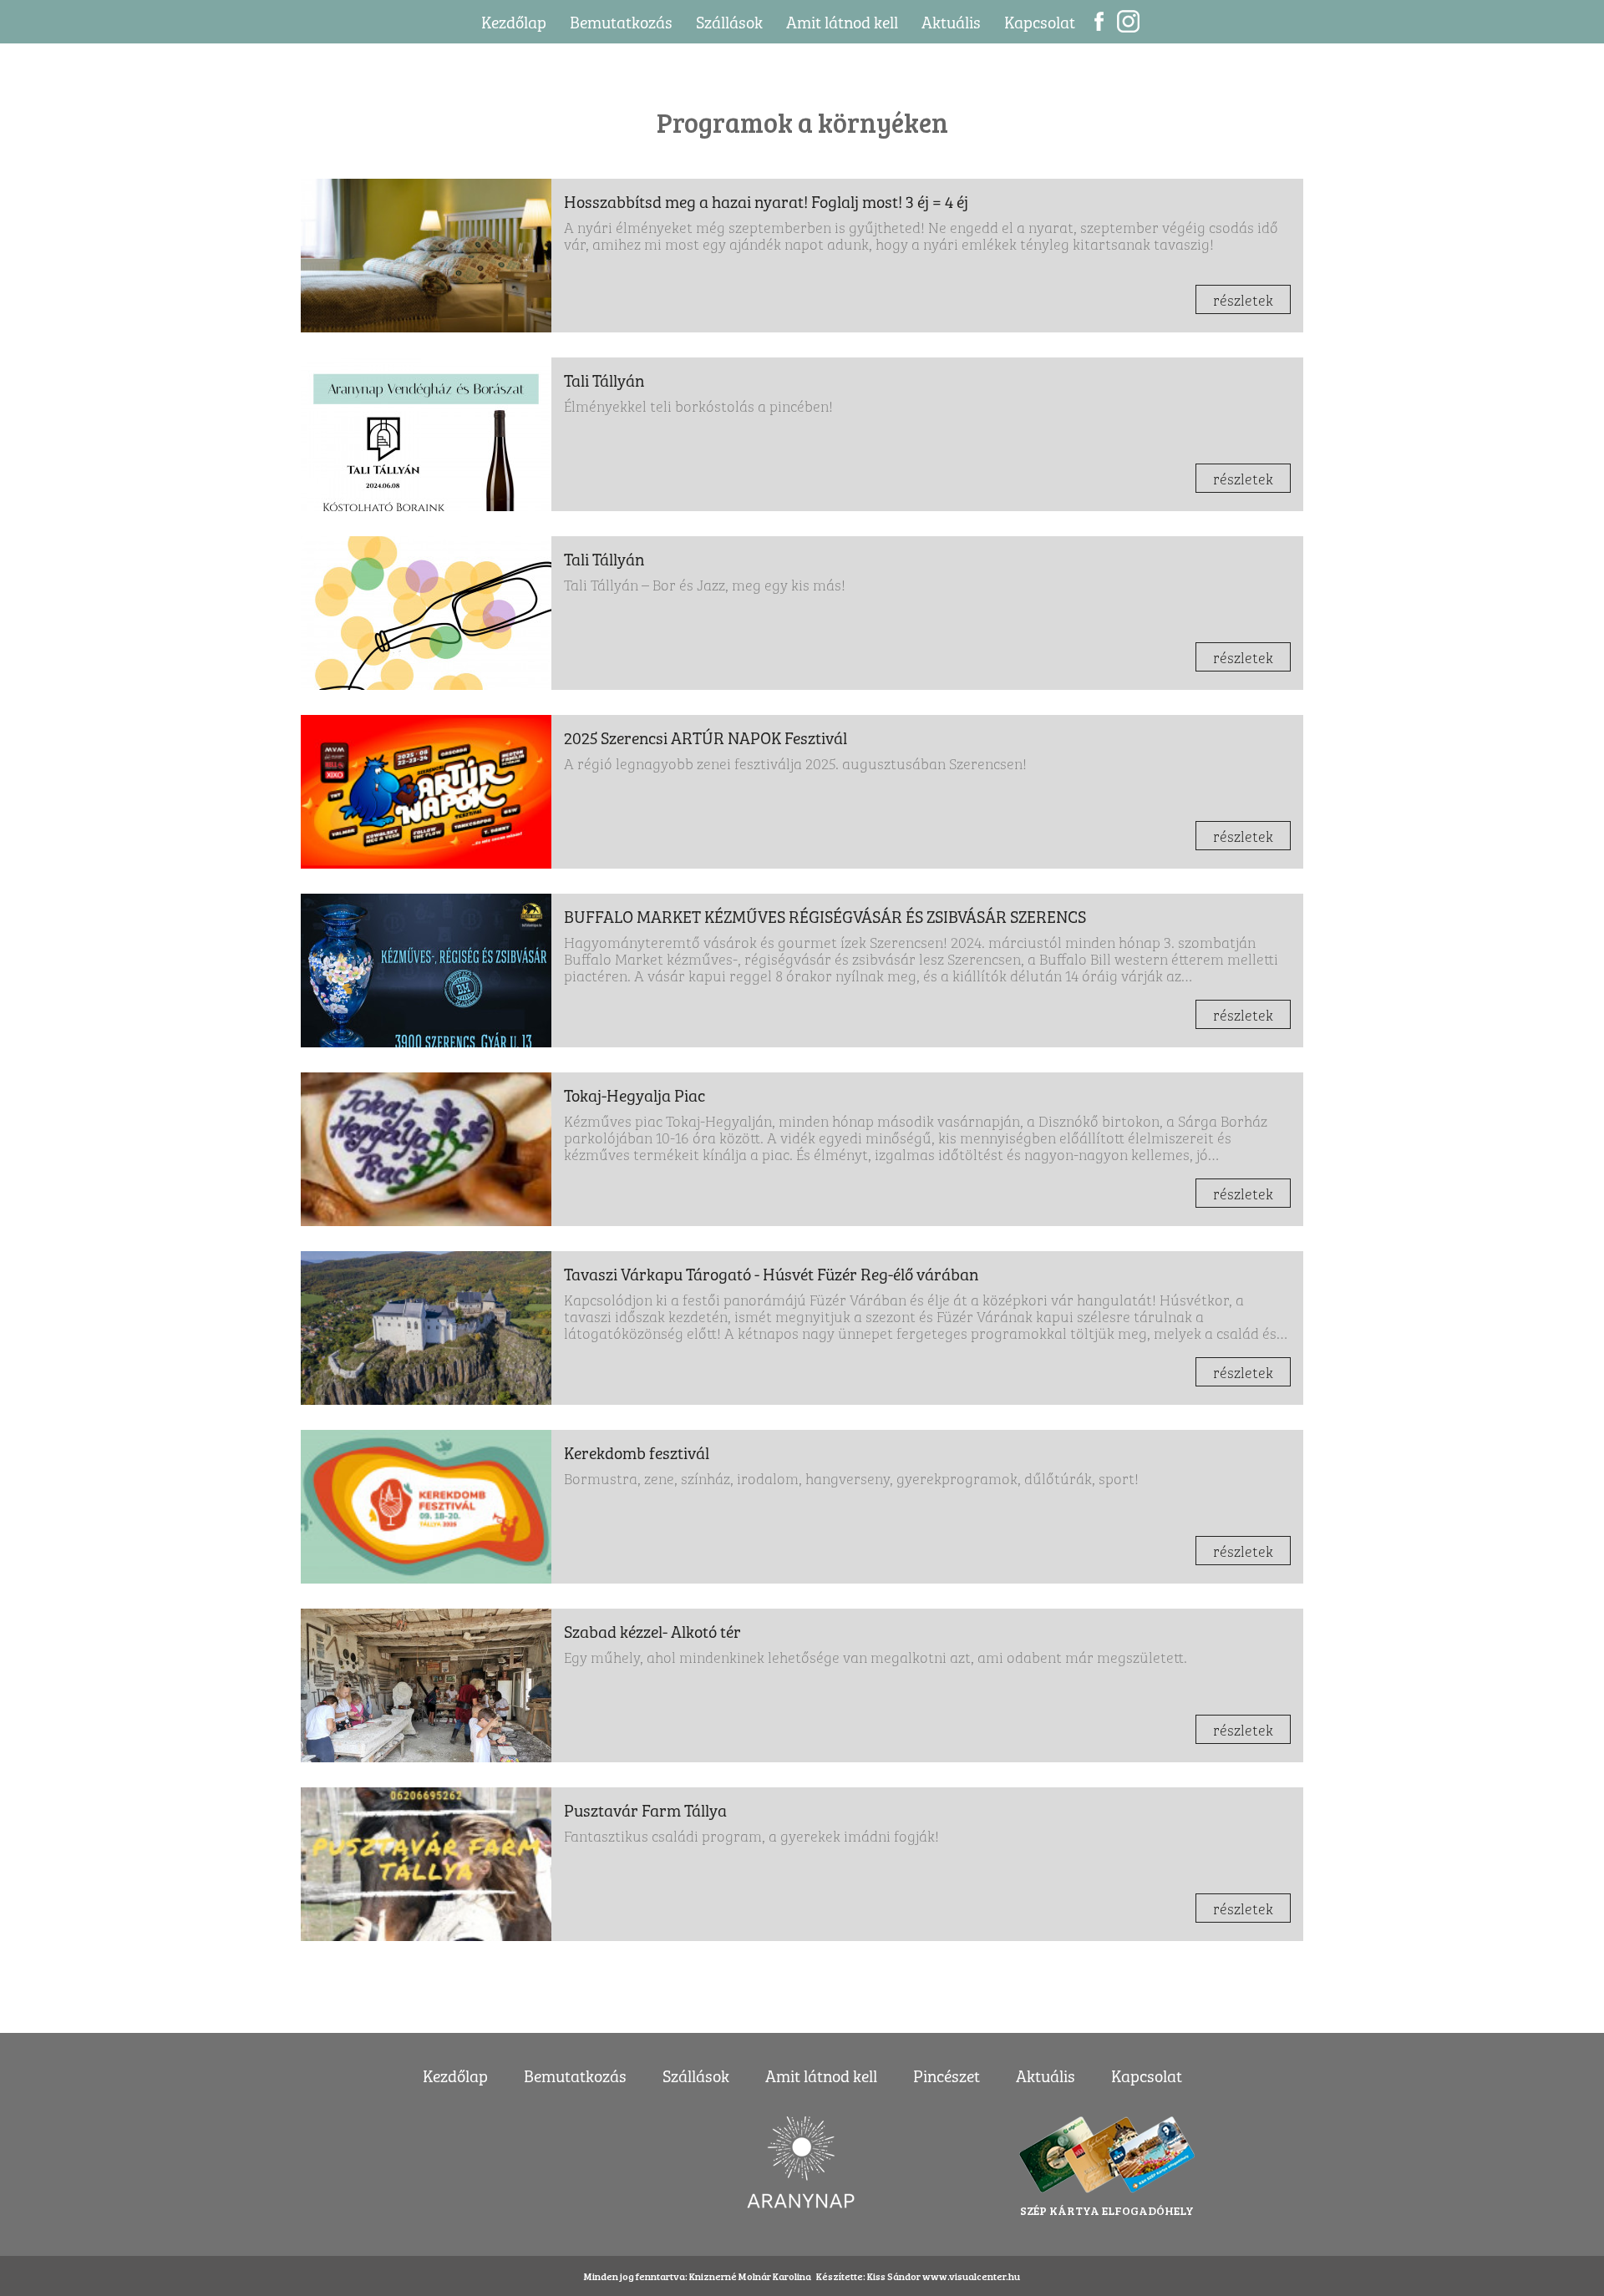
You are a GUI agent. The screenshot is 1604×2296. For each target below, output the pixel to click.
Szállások (729, 21)
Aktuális (951, 21)
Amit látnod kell (842, 21)
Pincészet (947, 2075)
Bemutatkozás (621, 21)
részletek (1243, 299)
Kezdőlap (514, 21)
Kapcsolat (1040, 21)
